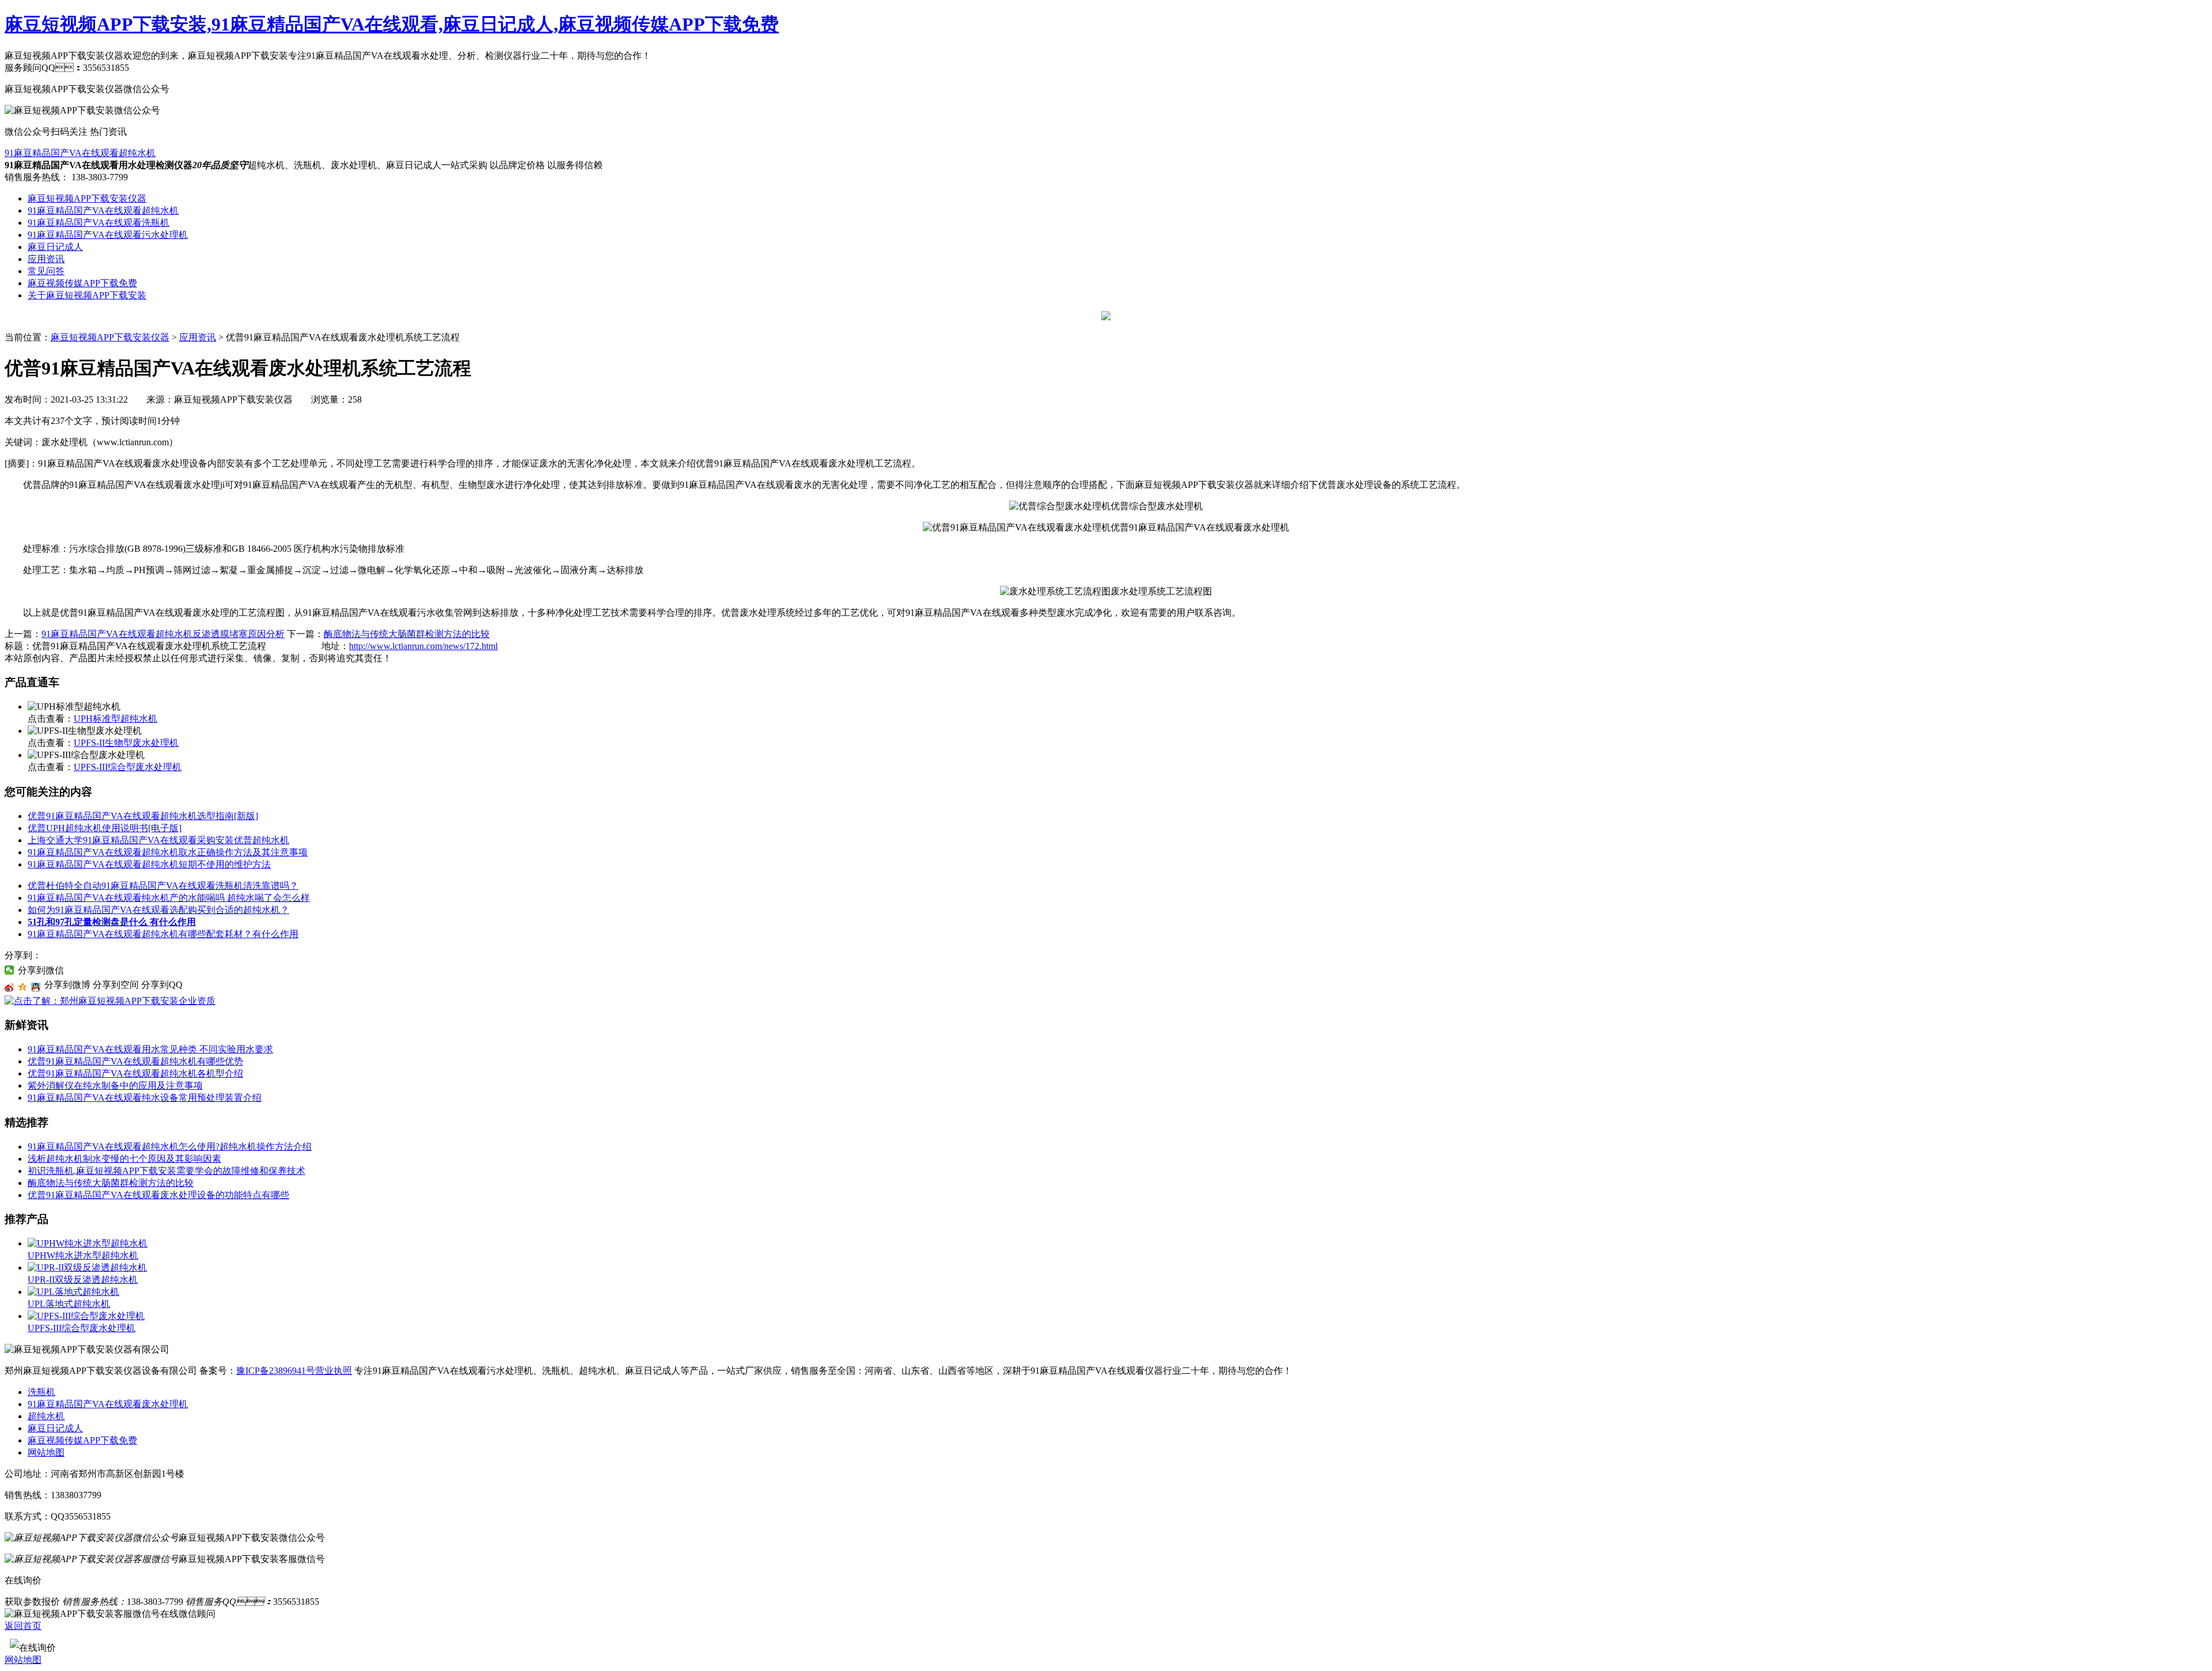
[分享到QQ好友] (36, 987)
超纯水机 (46, 1416)
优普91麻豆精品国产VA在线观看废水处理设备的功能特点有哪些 (158, 1195)
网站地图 (46, 1452)
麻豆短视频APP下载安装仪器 (87, 198)
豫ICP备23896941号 (276, 1371)
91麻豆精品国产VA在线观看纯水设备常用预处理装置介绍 (145, 1098)
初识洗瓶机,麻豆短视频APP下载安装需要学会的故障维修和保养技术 (166, 1171)
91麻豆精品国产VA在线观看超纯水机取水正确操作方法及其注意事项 (168, 852)
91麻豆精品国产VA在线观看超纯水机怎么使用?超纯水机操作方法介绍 (170, 1147)
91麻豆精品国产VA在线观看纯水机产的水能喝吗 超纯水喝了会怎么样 (169, 898)
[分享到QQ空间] (23, 987)
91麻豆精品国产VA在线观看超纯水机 (80, 153)
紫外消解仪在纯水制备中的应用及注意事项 (115, 1085)
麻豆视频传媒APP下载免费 (82, 283)
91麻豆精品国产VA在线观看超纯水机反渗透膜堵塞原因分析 (163, 634)
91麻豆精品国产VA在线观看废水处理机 (108, 1404)
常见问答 (46, 271)
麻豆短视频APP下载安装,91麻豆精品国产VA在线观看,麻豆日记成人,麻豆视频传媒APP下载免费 (392, 24)
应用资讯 (46, 259)
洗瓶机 (41, 1392)
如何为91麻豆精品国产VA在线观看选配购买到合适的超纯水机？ (158, 910)
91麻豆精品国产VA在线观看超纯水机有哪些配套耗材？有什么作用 (163, 934)
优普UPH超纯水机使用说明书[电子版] (105, 828)
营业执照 (334, 1371)
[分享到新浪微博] (10, 987)
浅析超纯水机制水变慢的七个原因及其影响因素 (124, 1159)
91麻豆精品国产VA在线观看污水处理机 (108, 235)
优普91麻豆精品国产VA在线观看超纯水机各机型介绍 (135, 1073)
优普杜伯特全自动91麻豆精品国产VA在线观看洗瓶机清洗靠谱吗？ (163, 886)
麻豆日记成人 (55, 247)
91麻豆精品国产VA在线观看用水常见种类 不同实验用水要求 (150, 1049)
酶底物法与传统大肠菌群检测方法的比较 (407, 634)
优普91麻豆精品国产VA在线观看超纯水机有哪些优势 (135, 1061)
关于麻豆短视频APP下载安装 (87, 295)
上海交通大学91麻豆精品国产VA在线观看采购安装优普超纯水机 (158, 840)
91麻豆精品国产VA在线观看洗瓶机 (99, 223)
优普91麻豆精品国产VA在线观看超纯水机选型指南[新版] (143, 816)
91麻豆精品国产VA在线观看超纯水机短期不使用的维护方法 (149, 864)
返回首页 (23, 1626)
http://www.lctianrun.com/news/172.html (423, 646)
